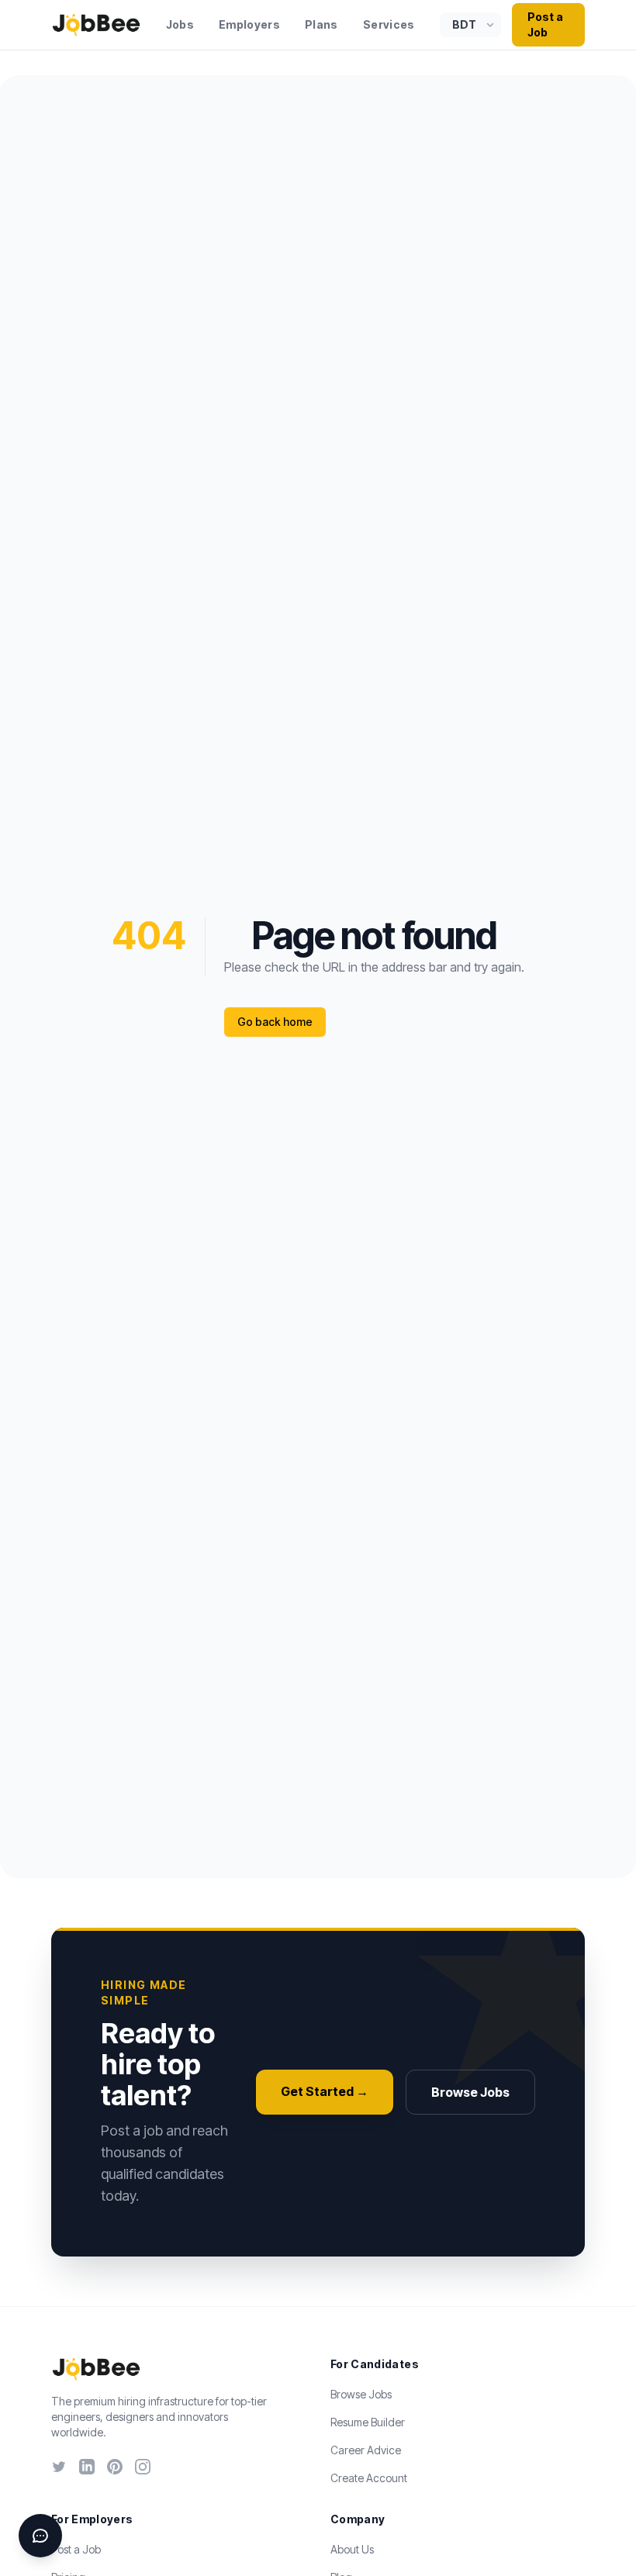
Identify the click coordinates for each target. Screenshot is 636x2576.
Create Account (369, 2478)
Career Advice (366, 2450)
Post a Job (545, 24)
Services (389, 24)
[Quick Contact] (40, 2536)
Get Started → (325, 2091)
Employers (249, 24)
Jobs (180, 24)
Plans (321, 24)
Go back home (275, 1022)
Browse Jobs (470, 2092)
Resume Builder (368, 2422)
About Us (352, 2549)
